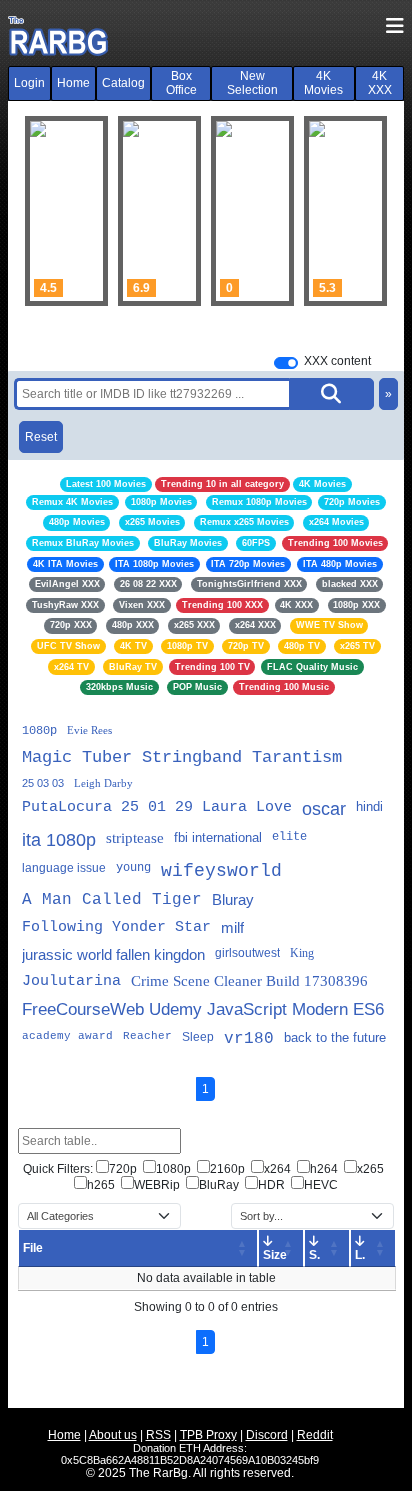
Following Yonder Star (116, 927)
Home (73, 83)
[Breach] (66, 211)
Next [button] (362, 211)
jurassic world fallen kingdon (113, 954)
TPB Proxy (208, 1435)
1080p (39, 731)
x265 (370, 1169)
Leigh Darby (103, 783)
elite (289, 837)
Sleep (198, 1037)
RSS (158, 1435)
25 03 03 (43, 783)
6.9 (141, 288)
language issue (64, 868)
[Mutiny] (159, 211)
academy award (67, 1036)
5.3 (327, 288)
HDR (271, 1185)
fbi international (218, 837)
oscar (324, 809)
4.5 (48, 288)
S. (314, 1255)
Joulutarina (71, 981)
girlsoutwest (247, 953)
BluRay (219, 1185)
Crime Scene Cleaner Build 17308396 (249, 981)
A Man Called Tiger (112, 900)
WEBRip (157, 1185)
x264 (277, 1169)
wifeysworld (221, 871)
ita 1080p (59, 840)
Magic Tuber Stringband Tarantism (182, 757)
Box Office (181, 83)
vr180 (249, 1039)
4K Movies (323, 83)
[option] (66, 211)
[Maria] (252, 211)
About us (113, 1435)
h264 (324, 1169)
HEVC (321, 1185)
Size (275, 1255)
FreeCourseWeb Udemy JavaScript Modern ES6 (203, 1009)
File (33, 1248)
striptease (135, 838)
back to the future (335, 1037)
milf (232, 927)
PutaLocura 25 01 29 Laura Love (157, 807)
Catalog (123, 83)
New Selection (252, 83)
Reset (41, 437)
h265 (101, 1185)
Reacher (147, 1036)
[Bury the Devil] (345, 211)
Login (29, 83)
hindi (369, 806)
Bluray (233, 899)
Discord (267, 1435)
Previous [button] (50, 211)
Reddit (315, 1435)
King (302, 953)
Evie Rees (89, 730)
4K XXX (380, 83)
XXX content (337, 361)
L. (360, 1255)
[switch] (286, 363)
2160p (227, 1169)
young (133, 868)
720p (123, 1169)
